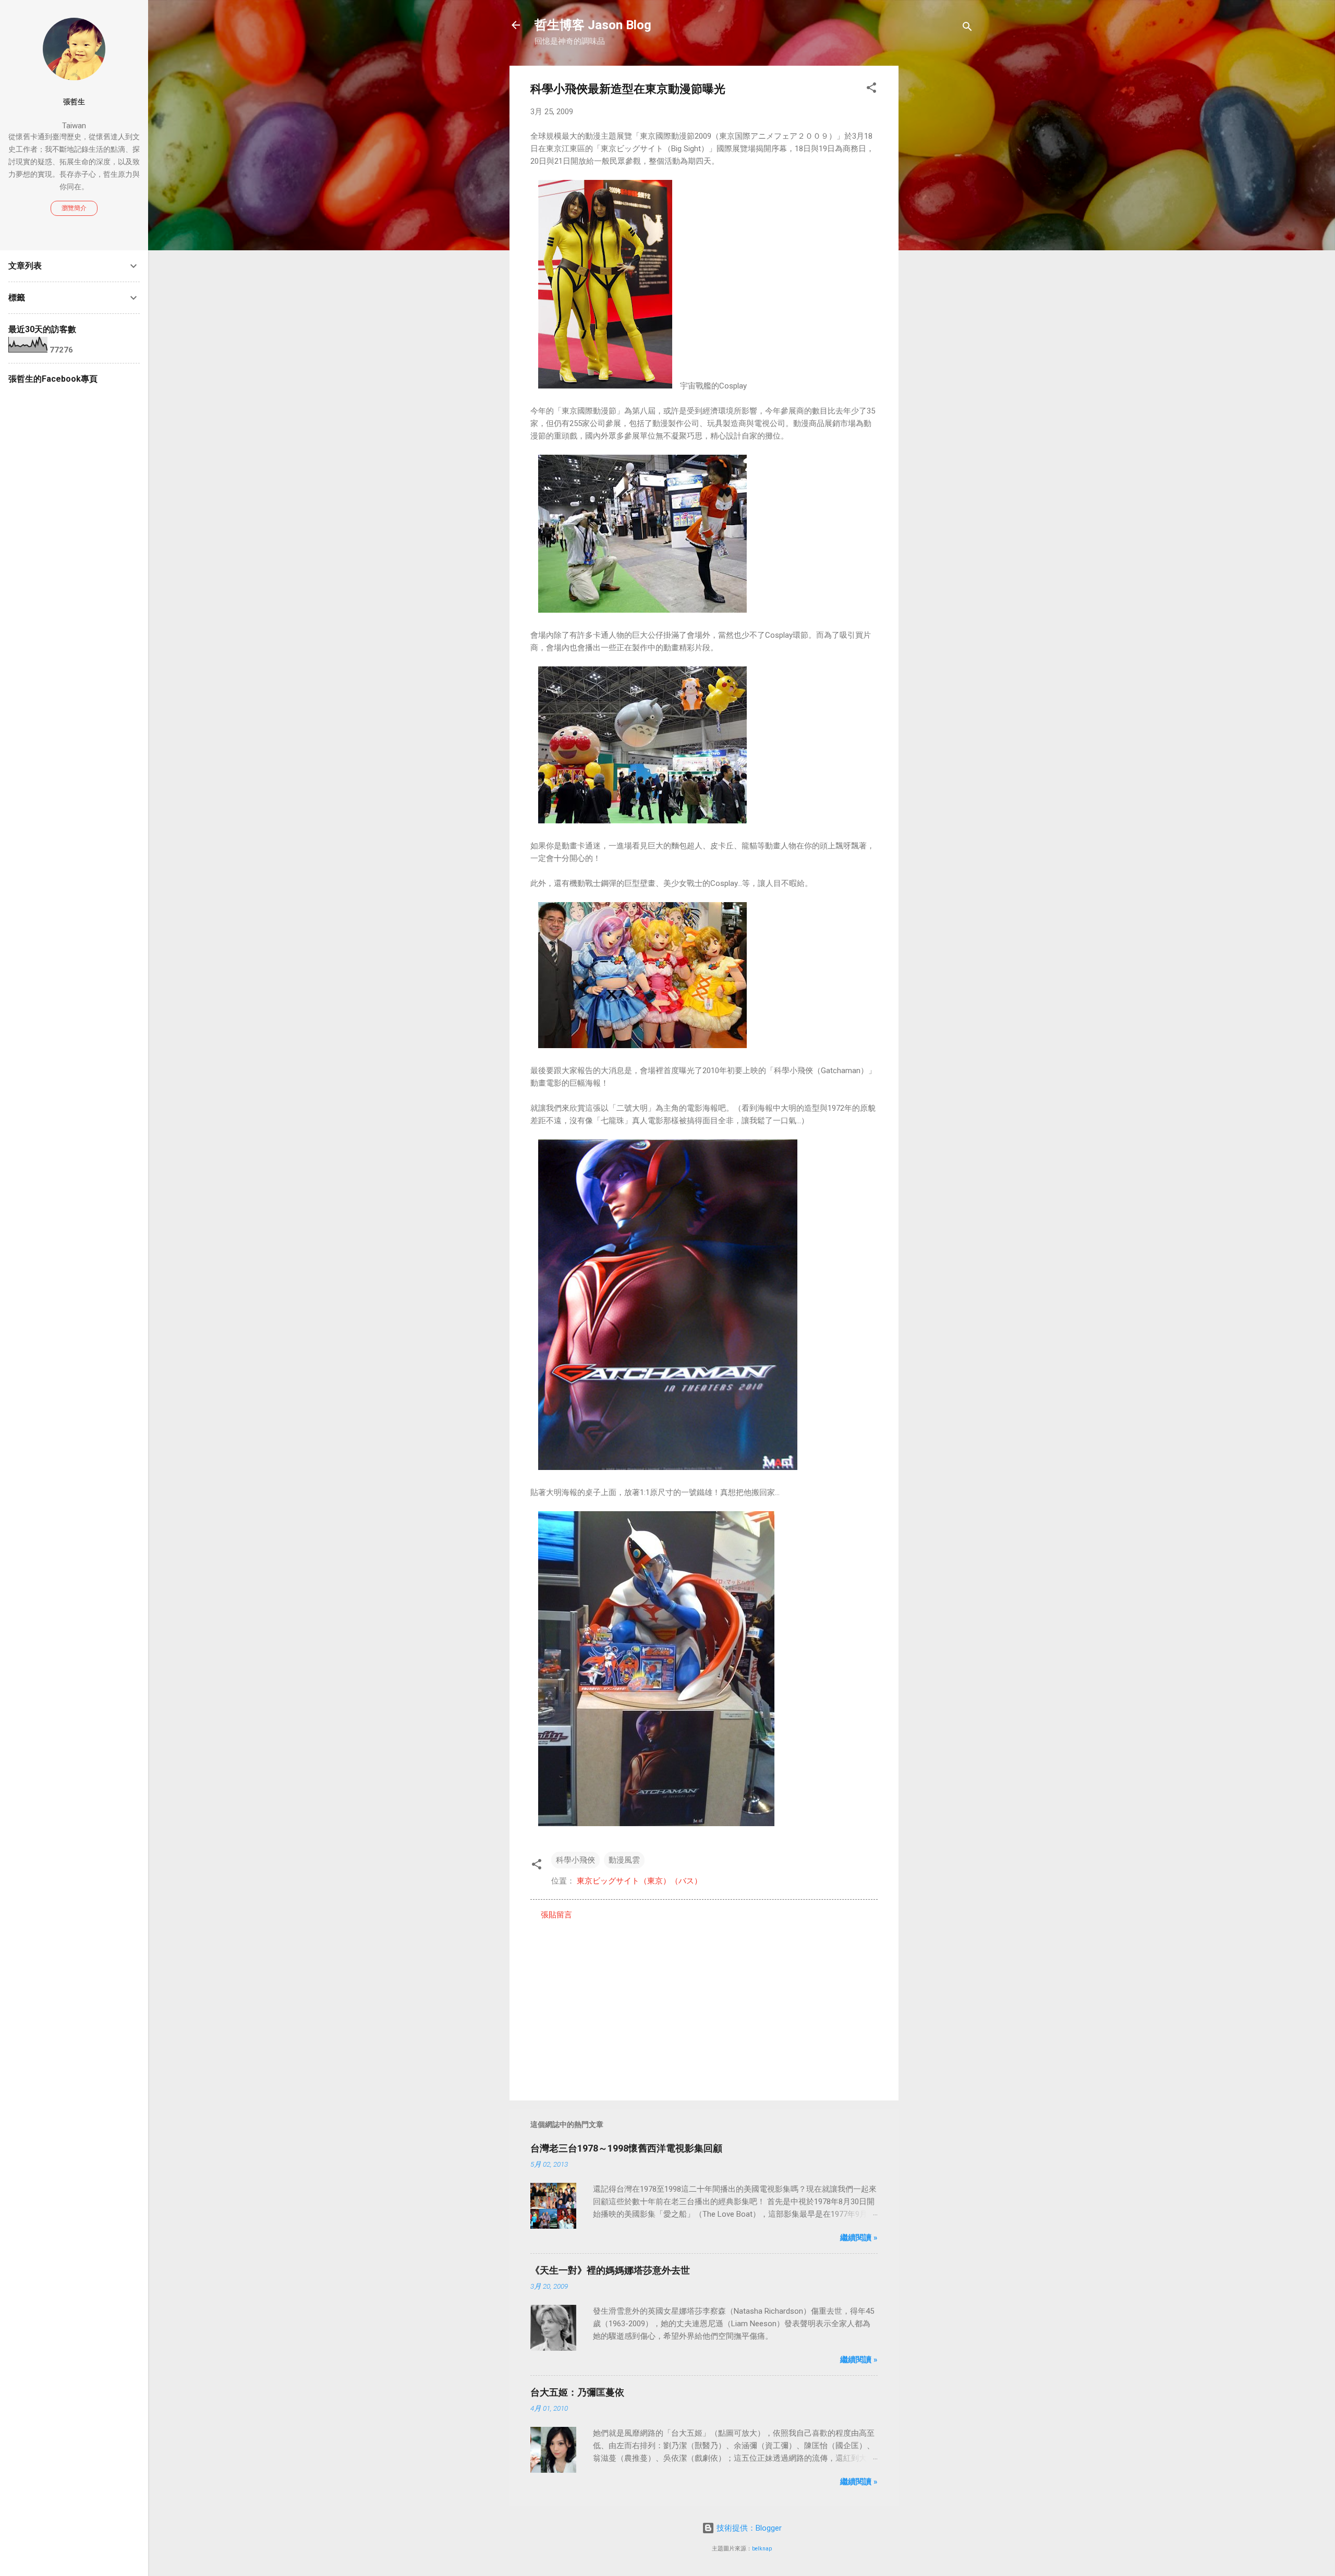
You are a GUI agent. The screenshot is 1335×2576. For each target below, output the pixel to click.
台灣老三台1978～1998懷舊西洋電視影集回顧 (626, 2148)
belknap (762, 2549)
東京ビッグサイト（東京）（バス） (639, 1881)
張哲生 (74, 102)
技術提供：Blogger (748, 2528)
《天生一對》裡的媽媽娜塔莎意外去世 (610, 2270)
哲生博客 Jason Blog (593, 25)
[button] (871, 89)
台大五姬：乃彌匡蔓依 (577, 2392)
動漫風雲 (624, 1860)
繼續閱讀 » (859, 2238)
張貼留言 (556, 1915)
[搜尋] (967, 28)
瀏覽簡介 (74, 208)
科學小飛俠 (575, 1860)
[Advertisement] (940, 222)
